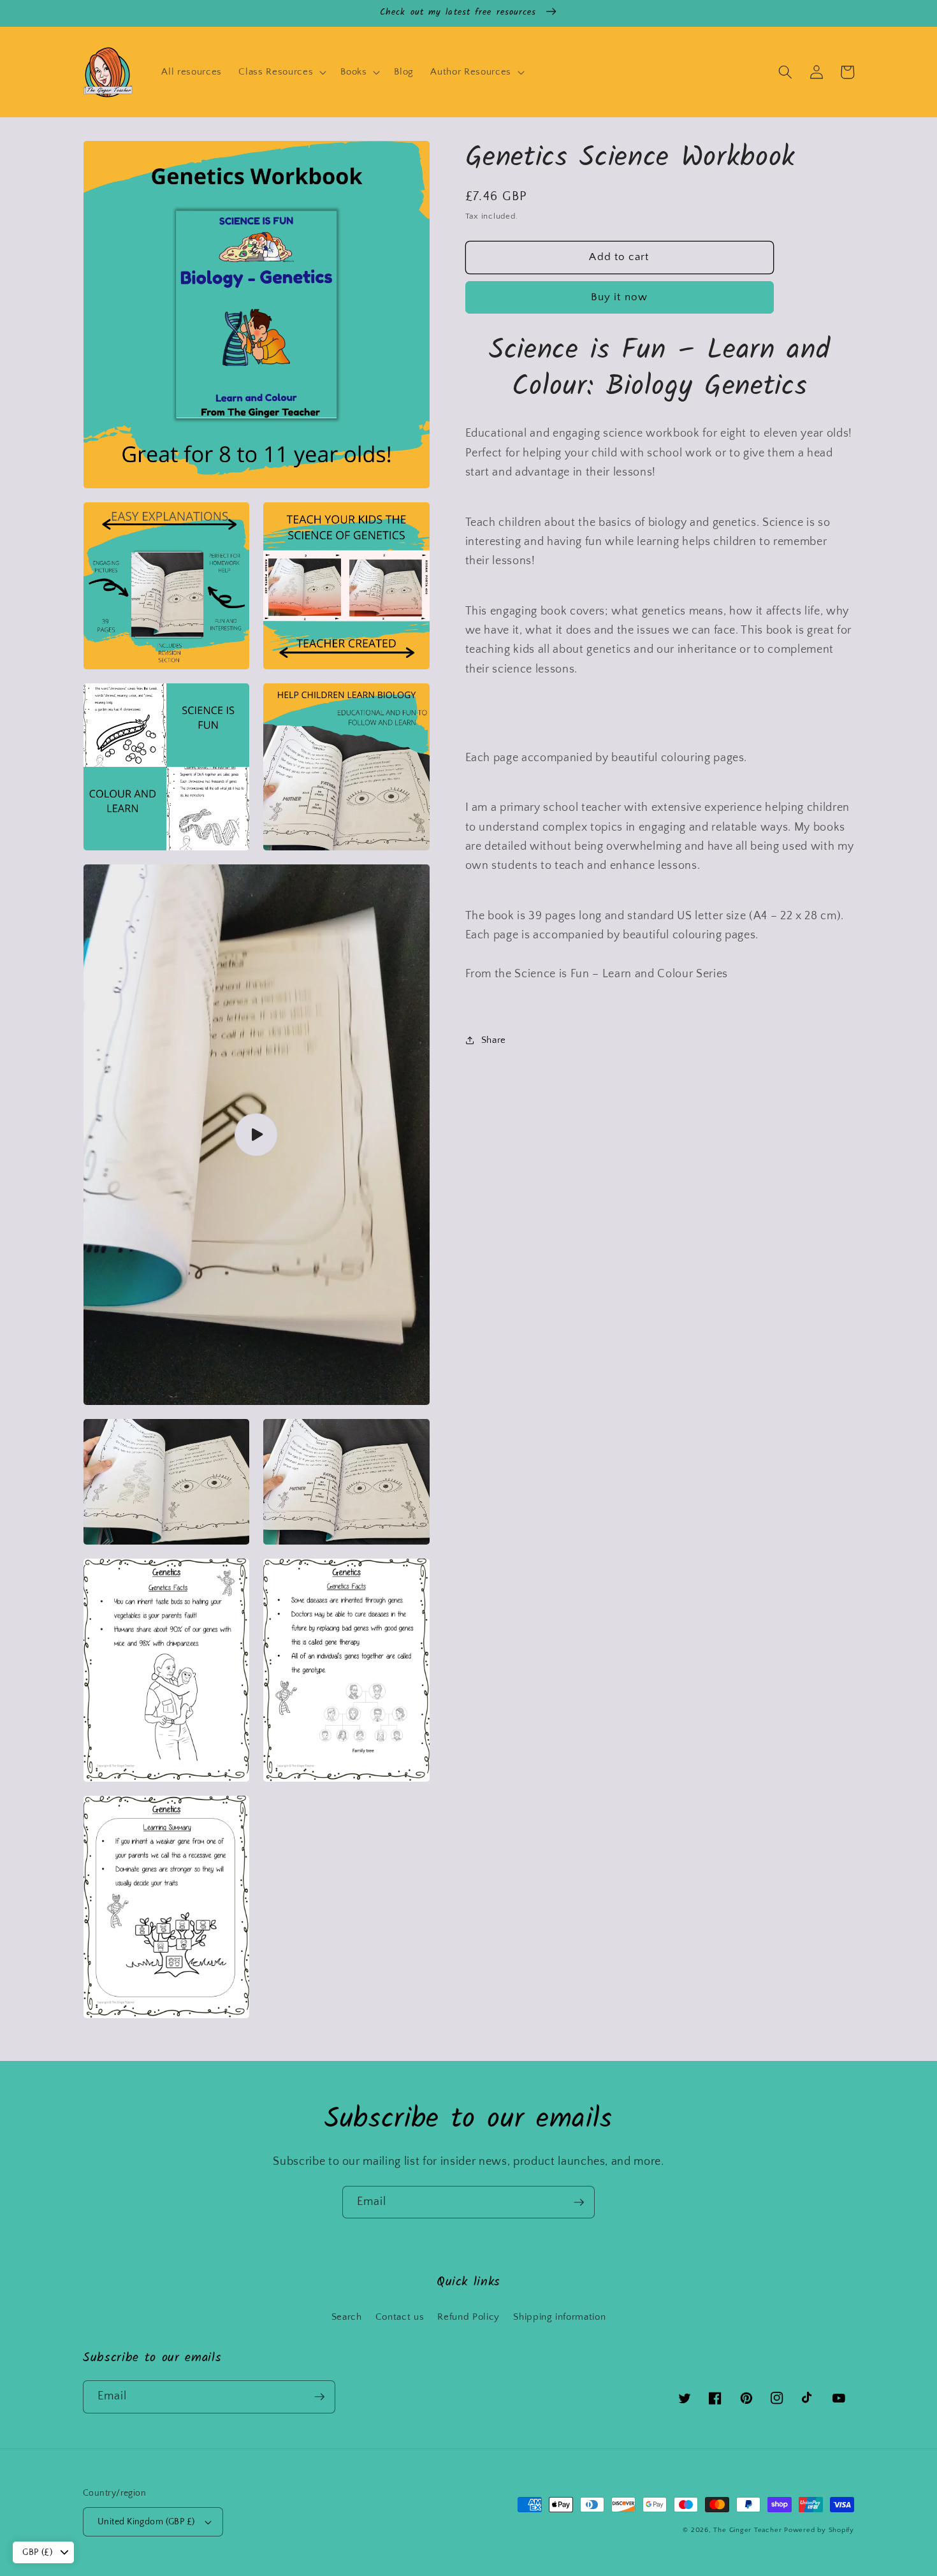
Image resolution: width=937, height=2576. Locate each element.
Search (347, 2317)
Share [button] (494, 1040)
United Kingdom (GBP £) (146, 2522)
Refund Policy (468, 2317)
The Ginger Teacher (747, 2530)
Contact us (400, 2317)
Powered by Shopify (819, 2530)
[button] (281, 72)
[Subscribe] (579, 2202)
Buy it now (619, 297)
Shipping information (559, 2317)
